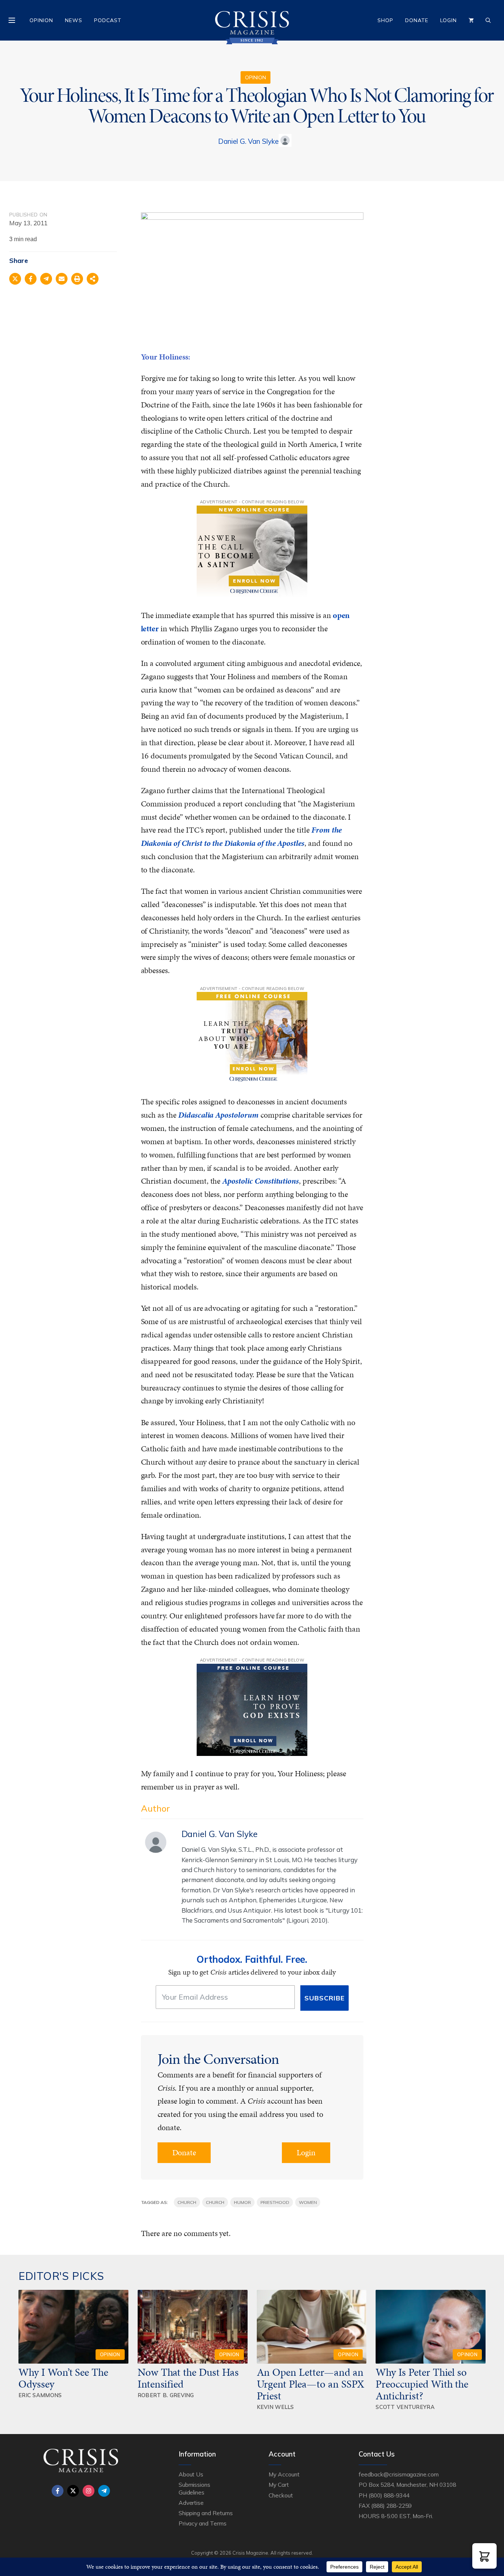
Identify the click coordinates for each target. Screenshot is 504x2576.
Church (187, 2202)
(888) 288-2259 (391, 2506)
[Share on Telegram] (46, 279)
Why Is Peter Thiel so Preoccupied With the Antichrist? (422, 2384)
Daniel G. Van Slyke (248, 141)
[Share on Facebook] (31, 279)
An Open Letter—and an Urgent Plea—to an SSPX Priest (311, 2384)
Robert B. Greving (166, 2395)
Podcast (108, 20)
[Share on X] (15, 279)
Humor (242, 2202)
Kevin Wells (275, 2407)
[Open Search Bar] (488, 20)
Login (448, 20)
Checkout (281, 2495)
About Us (191, 2474)
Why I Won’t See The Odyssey (63, 2378)
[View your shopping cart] (471, 20)
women (308, 2202)
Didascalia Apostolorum (218, 1115)
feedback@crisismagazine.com (399, 2474)
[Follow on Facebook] (58, 2491)
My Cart (279, 2485)
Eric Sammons (40, 2395)
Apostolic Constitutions (260, 1181)
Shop (385, 20)
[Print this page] (77, 279)
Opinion (41, 20)
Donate (417, 20)
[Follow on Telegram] (104, 2491)
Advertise (191, 2503)
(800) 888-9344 (389, 2495)
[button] (484, 2556)
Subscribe (325, 1998)
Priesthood (275, 2202)
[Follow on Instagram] (89, 2491)
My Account (284, 2474)
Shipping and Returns (206, 2513)
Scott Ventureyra (405, 2407)
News (74, 20)
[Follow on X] (73, 2491)
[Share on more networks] (93, 279)
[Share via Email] (62, 279)
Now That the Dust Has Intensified (188, 2378)
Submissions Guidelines (194, 2488)
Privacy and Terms (203, 2523)
